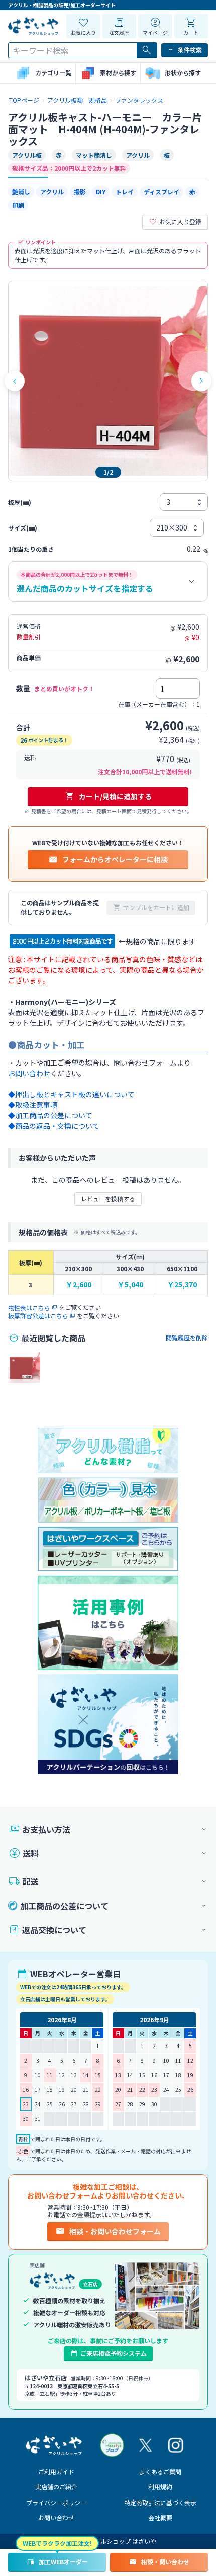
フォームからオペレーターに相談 (115, 859)
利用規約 (160, 2487)
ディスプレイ (161, 192)
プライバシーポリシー (56, 2502)
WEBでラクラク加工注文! (57, 2543)
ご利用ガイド (56, 2472)
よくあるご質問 (160, 2472)
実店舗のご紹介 (56, 2487)
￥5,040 (130, 1285)
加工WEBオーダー (63, 2562)
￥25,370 (182, 1285)
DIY (101, 192)
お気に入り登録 (180, 222)
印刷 (18, 205)
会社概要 (160, 2517)
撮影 (80, 192)
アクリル (52, 192)
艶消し (21, 192)
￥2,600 (79, 1285)
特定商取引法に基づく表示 (160, 2502)
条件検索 (190, 50)
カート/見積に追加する (115, 796)
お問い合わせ (56, 2517)
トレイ (125, 192)
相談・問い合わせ (165, 2562)
